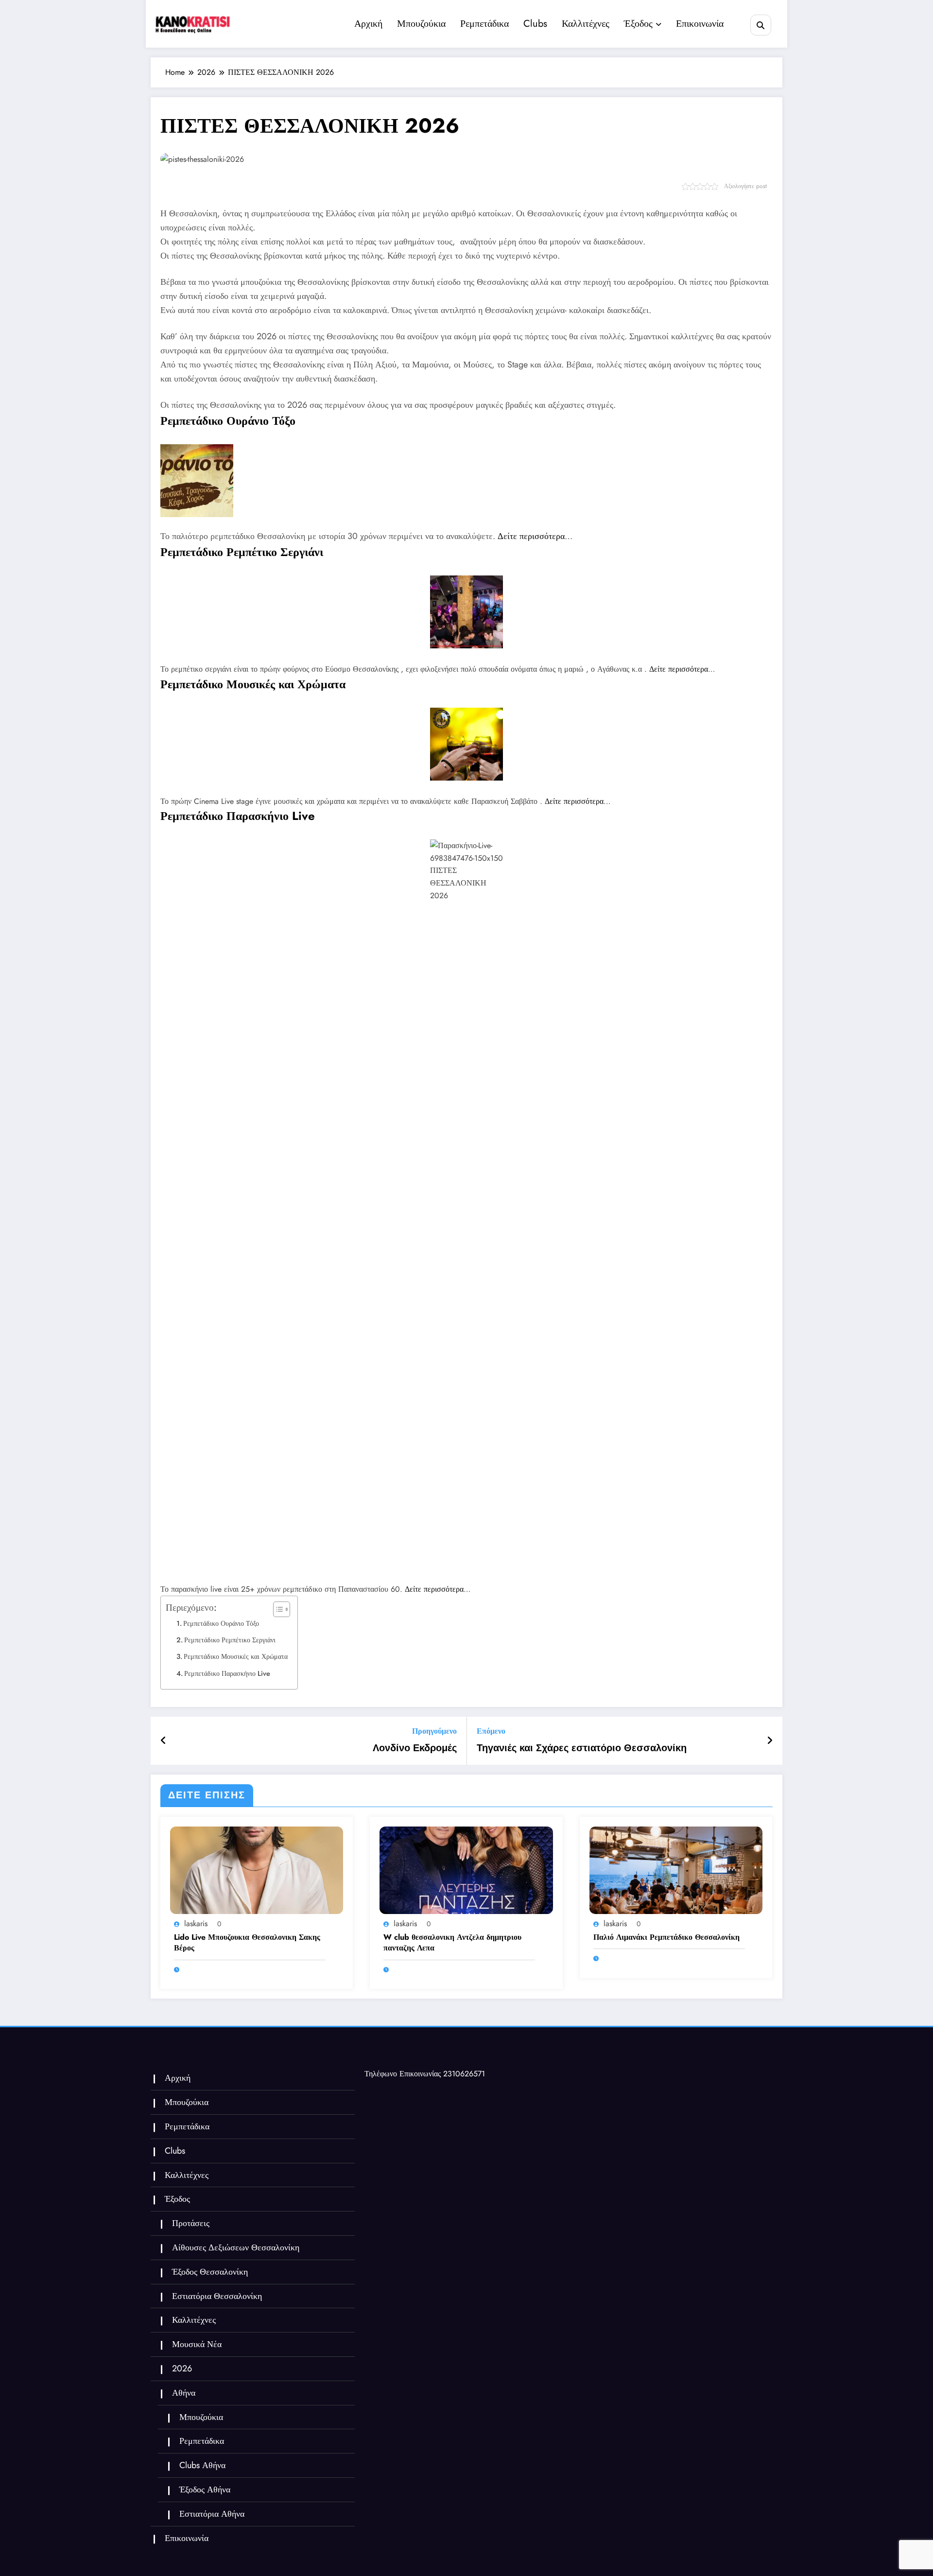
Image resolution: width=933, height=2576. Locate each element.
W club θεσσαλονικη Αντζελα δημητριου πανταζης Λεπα (452, 1943)
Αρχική (368, 24)
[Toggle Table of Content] (277, 1609)
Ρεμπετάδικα (484, 24)
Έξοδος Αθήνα (205, 2489)
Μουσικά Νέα (197, 2344)
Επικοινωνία (700, 24)
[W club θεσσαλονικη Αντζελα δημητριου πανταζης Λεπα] (466, 1870)
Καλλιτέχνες (586, 24)
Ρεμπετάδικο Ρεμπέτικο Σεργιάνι (230, 1640)
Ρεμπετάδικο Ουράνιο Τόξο (221, 1623)
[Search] (761, 25)
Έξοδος (638, 24)
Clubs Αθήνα (202, 2465)
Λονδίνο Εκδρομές (415, 1748)
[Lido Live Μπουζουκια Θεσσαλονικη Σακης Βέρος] (257, 1870)
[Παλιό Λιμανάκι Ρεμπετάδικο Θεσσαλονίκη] (676, 1870)
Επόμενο (491, 1731)
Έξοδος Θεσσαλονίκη (210, 2272)
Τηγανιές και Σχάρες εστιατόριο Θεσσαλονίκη (582, 1748)
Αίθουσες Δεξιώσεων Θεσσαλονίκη (236, 2247)
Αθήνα (184, 2393)
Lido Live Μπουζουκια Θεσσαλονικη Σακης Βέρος (247, 1943)
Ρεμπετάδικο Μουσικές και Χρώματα (236, 1656)
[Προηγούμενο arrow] (164, 1741)
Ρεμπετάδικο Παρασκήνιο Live (227, 1673)
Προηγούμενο (434, 1731)
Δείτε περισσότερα (531, 536)
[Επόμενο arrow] (770, 1741)
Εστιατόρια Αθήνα (212, 2514)
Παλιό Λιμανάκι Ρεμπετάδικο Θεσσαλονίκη (666, 1937)
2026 (182, 2368)
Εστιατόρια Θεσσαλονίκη (217, 2296)
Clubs (535, 24)
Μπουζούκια (421, 24)
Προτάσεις (191, 2223)
